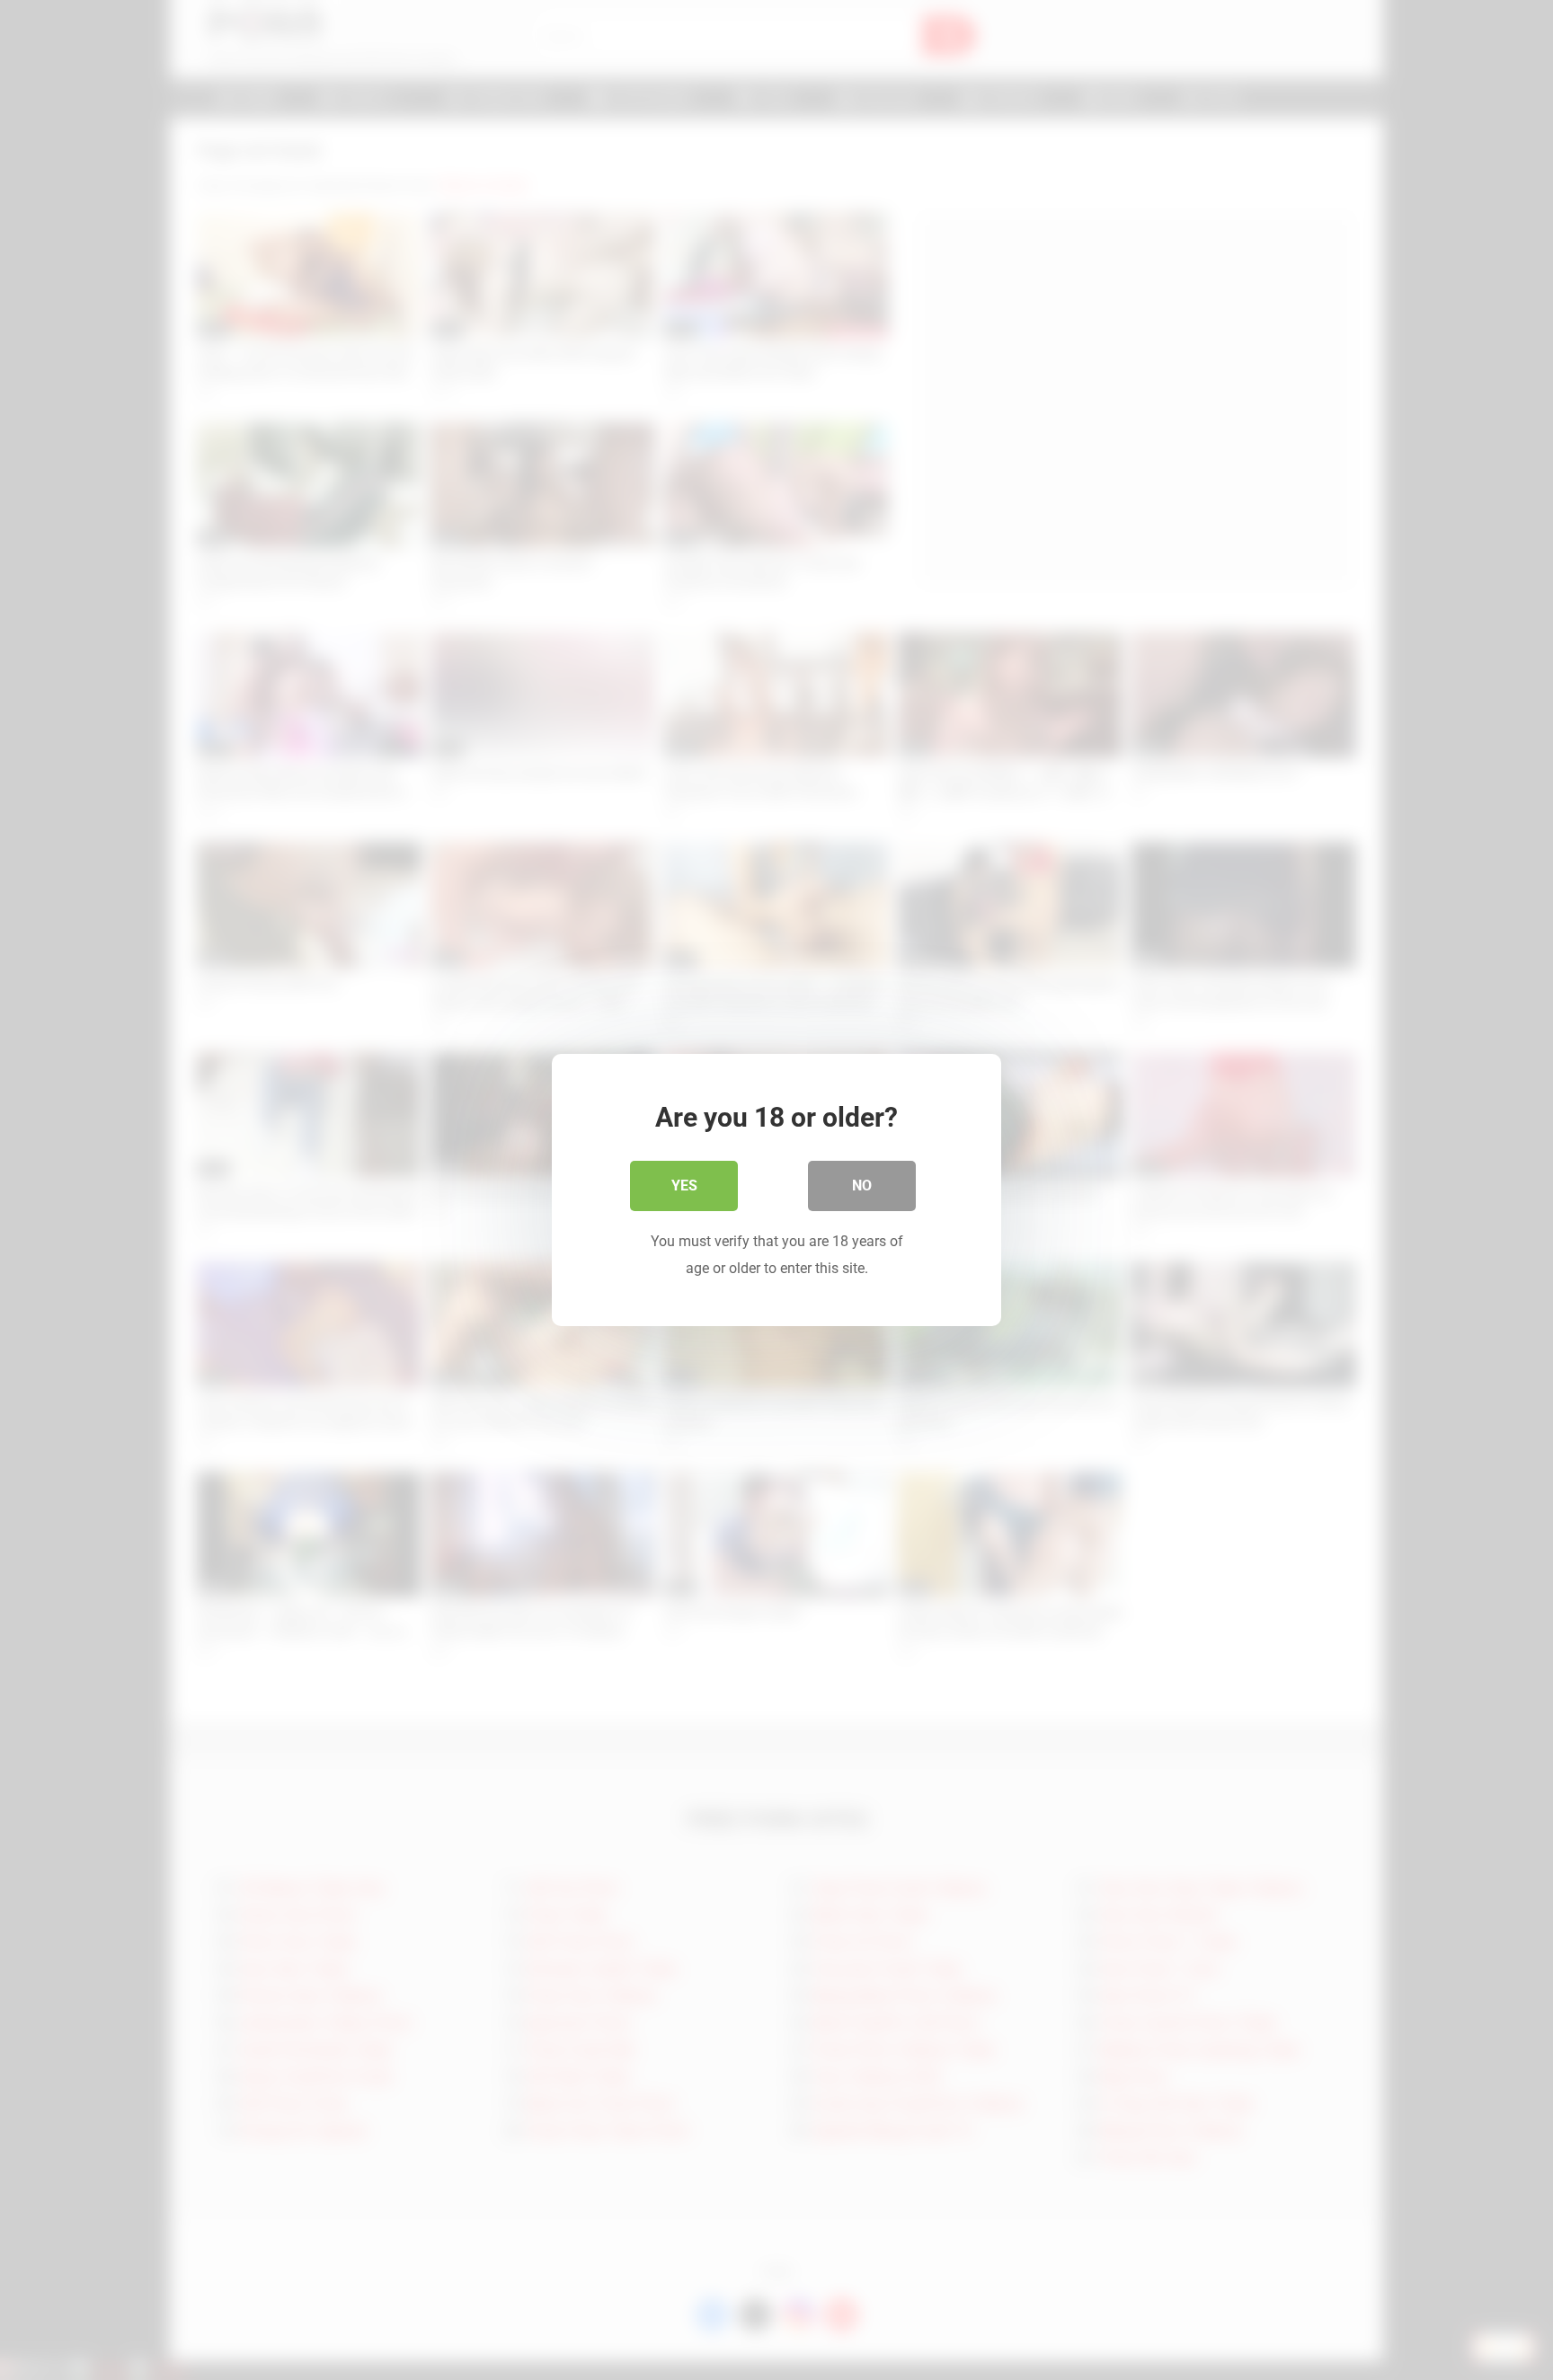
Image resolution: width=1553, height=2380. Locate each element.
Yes (684, 1186)
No (862, 1186)
